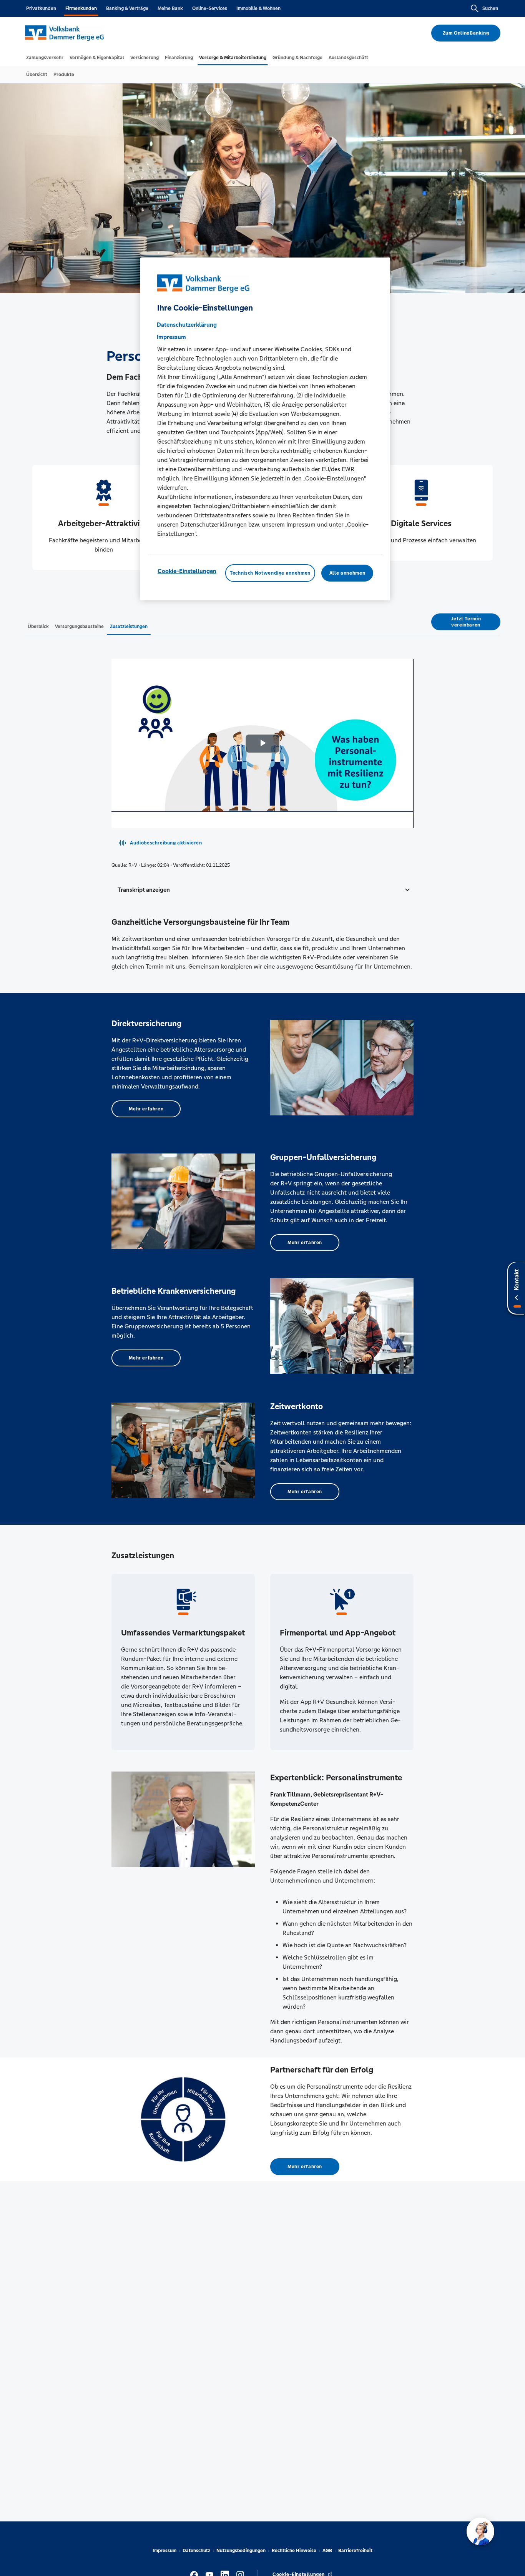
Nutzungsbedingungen (241, 2551)
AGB (327, 2551)
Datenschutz (196, 2551)
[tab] (45, 58)
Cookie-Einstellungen (187, 571)
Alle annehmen (347, 573)
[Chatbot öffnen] (480, 2531)
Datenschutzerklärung (187, 325)
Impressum (164, 2551)
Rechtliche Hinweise (294, 2551)
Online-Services (210, 8)
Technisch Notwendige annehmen (270, 573)
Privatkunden (41, 8)
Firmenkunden (81, 8)
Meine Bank (170, 8)
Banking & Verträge (127, 8)
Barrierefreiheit (355, 2551)
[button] (262, 890)
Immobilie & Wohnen (258, 8)
